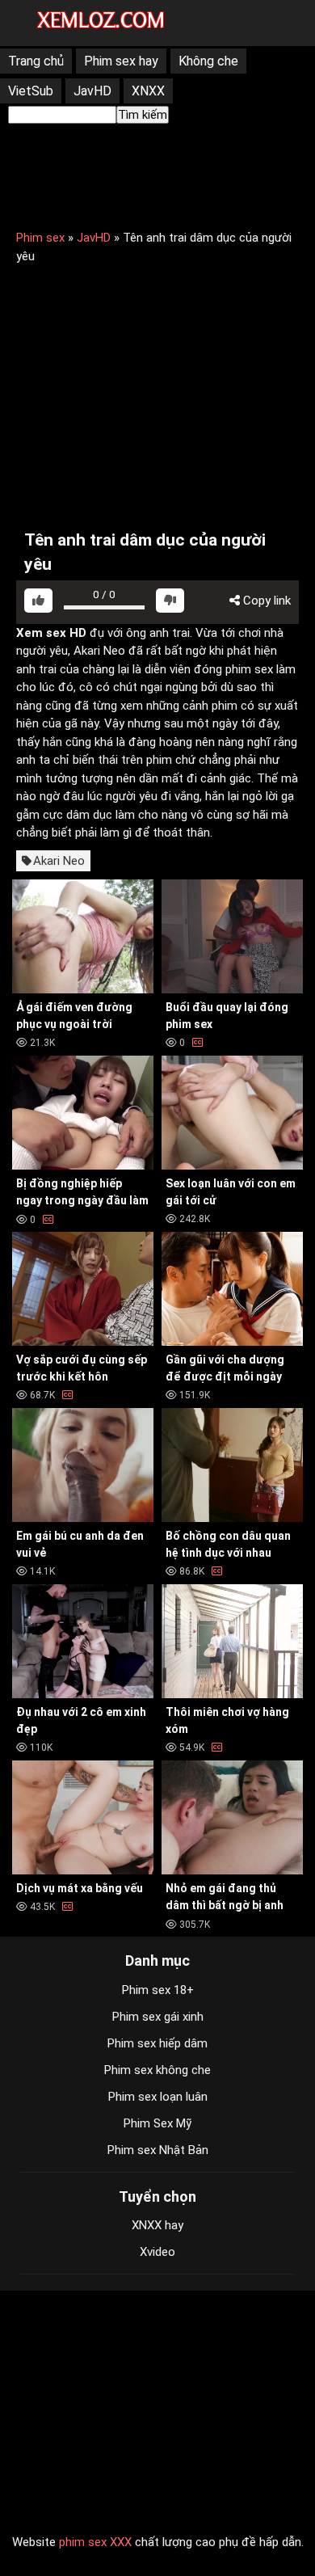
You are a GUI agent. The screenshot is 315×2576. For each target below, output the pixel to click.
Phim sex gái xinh (158, 2017)
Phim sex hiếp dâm (157, 2043)
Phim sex (40, 238)
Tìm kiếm (143, 115)
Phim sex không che (157, 2070)
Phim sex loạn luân (158, 2097)
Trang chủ (36, 61)
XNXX (148, 91)
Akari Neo (59, 861)
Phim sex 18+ (158, 1990)
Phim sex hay (121, 61)
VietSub (31, 91)
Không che (208, 61)
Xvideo (157, 2252)
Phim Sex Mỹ (157, 2123)
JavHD (92, 91)
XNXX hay (157, 2225)
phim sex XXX (95, 2542)
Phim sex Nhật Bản (158, 2150)
